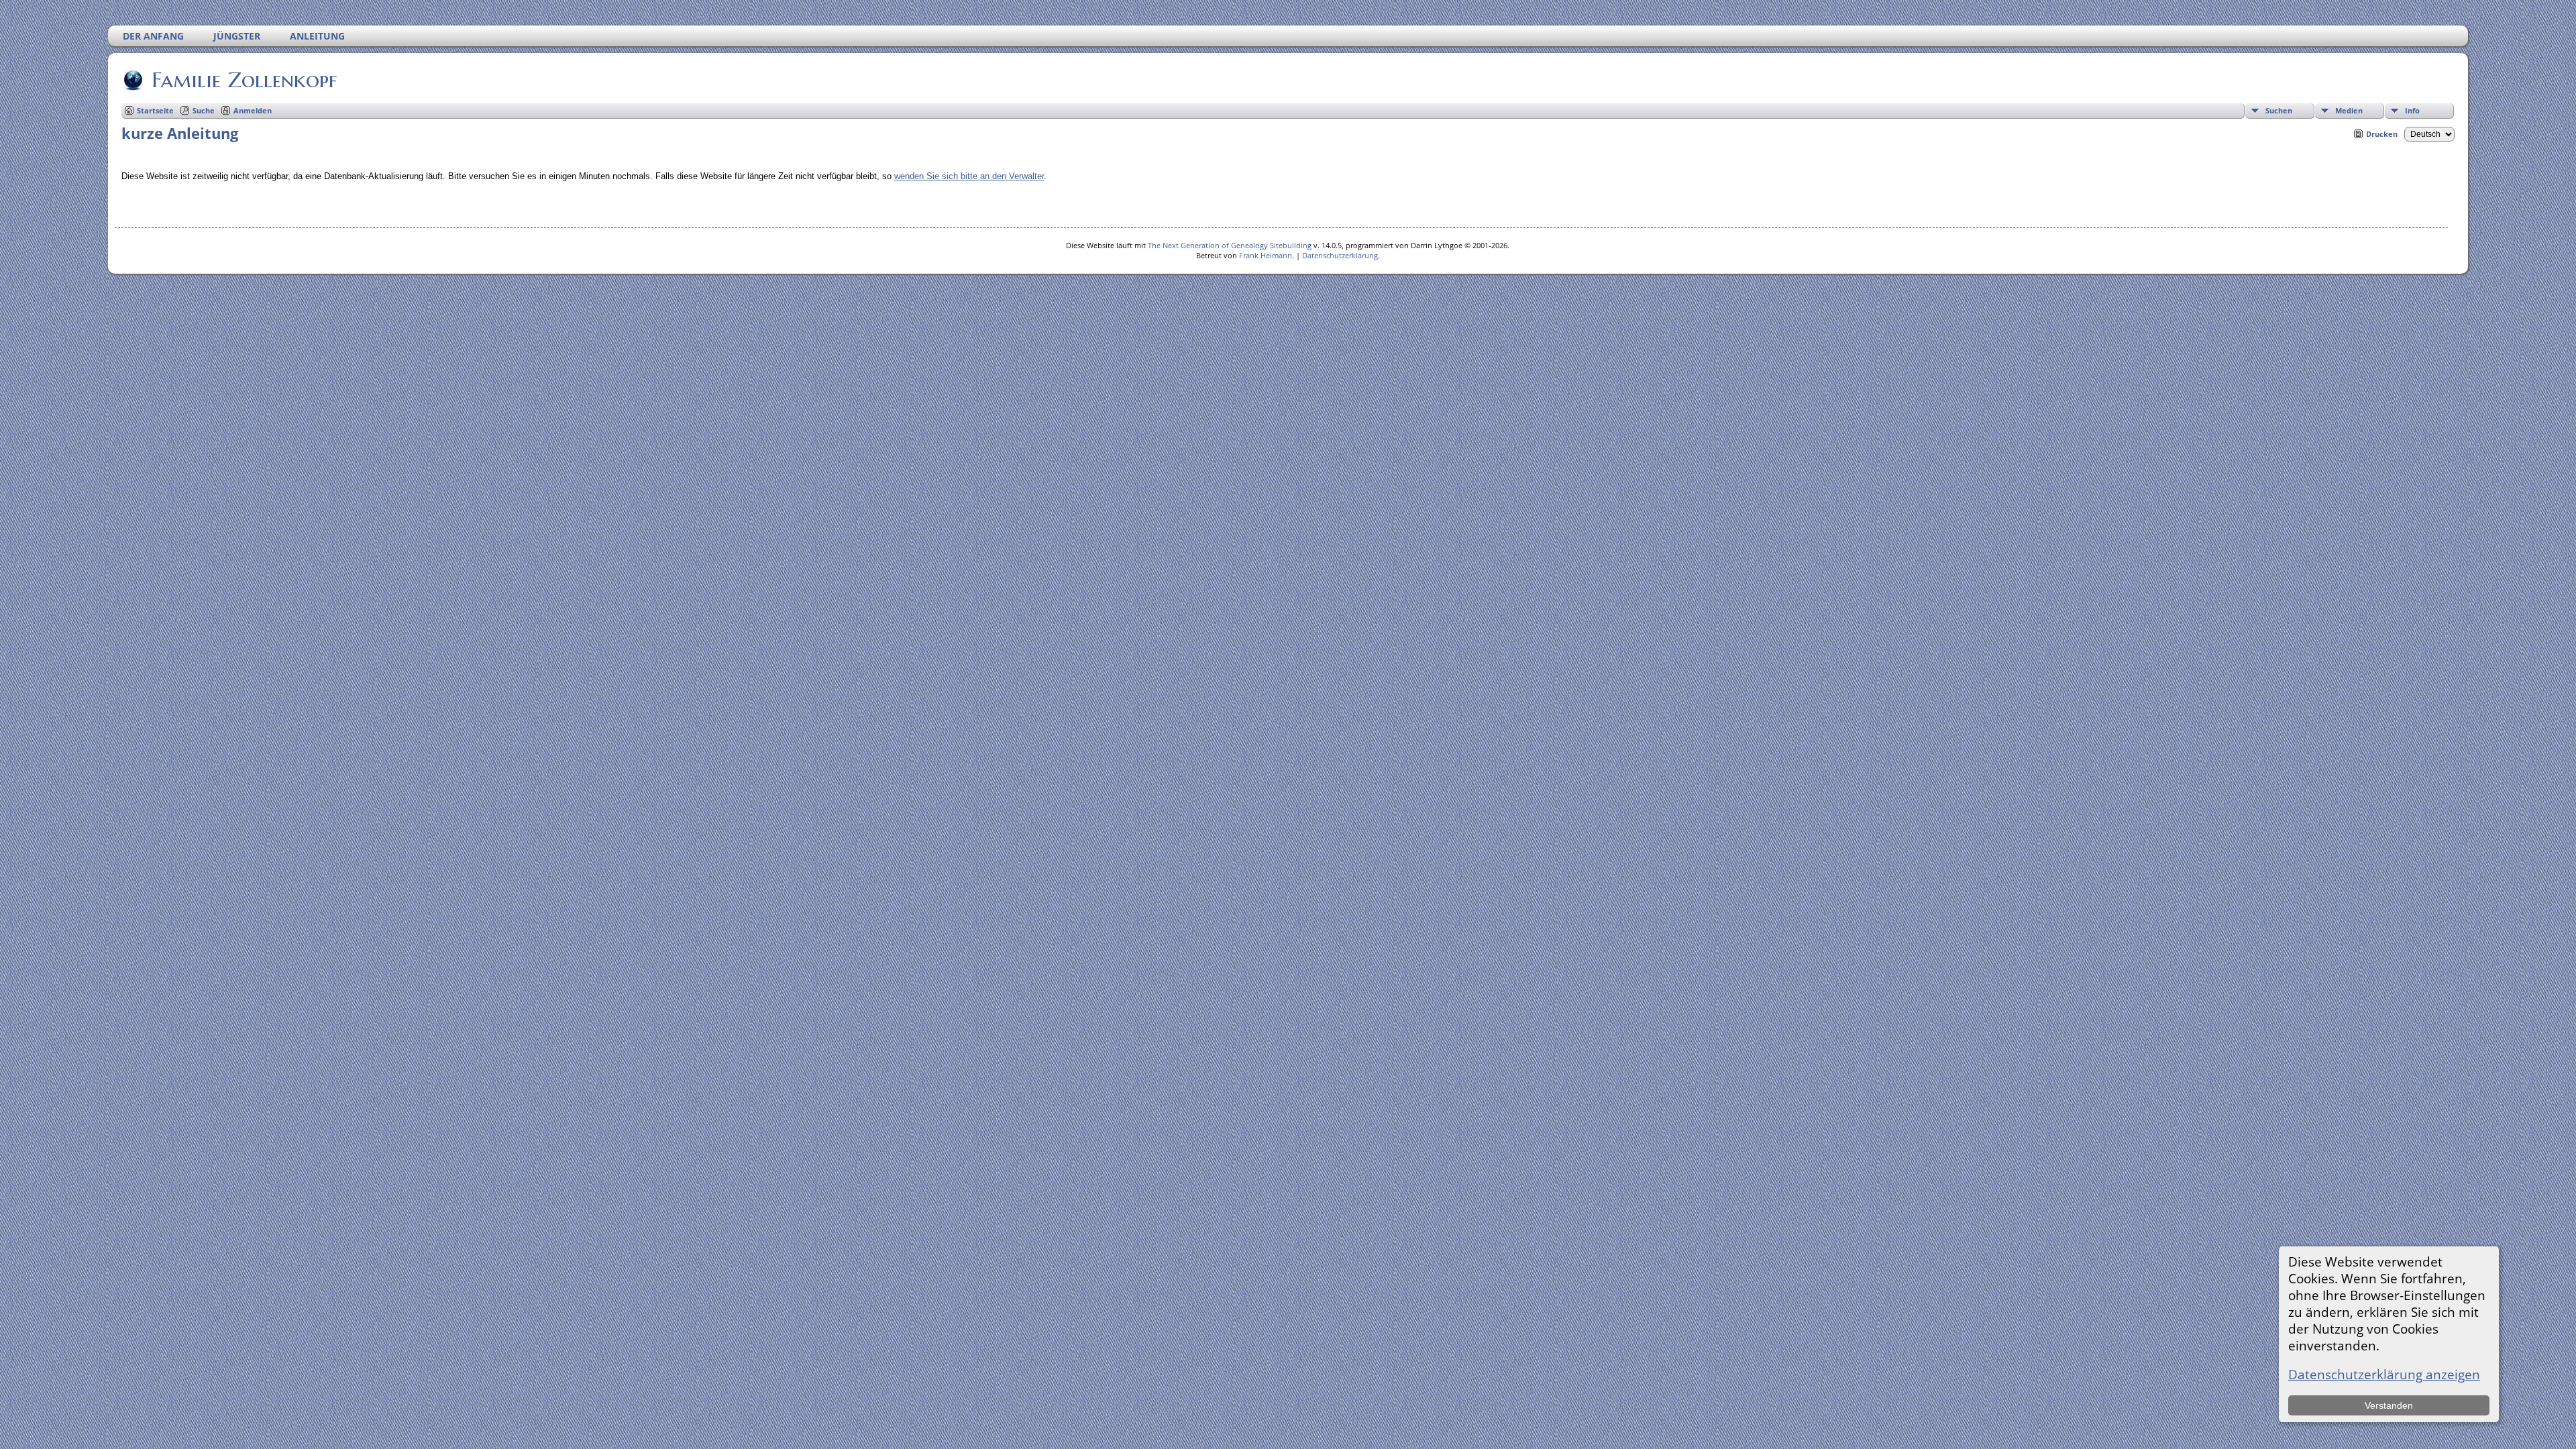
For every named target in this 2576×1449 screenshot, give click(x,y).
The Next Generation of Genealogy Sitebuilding (1230, 245)
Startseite (155, 110)
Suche (204, 110)
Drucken (2382, 134)
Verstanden (2389, 1405)
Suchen (2279, 110)
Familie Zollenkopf (244, 80)
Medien (2349, 110)
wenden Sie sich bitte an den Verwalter (969, 176)
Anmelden (253, 110)
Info (2412, 110)
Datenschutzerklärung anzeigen (2384, 1374)
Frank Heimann (1266, 255)
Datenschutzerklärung (1340, 255)
